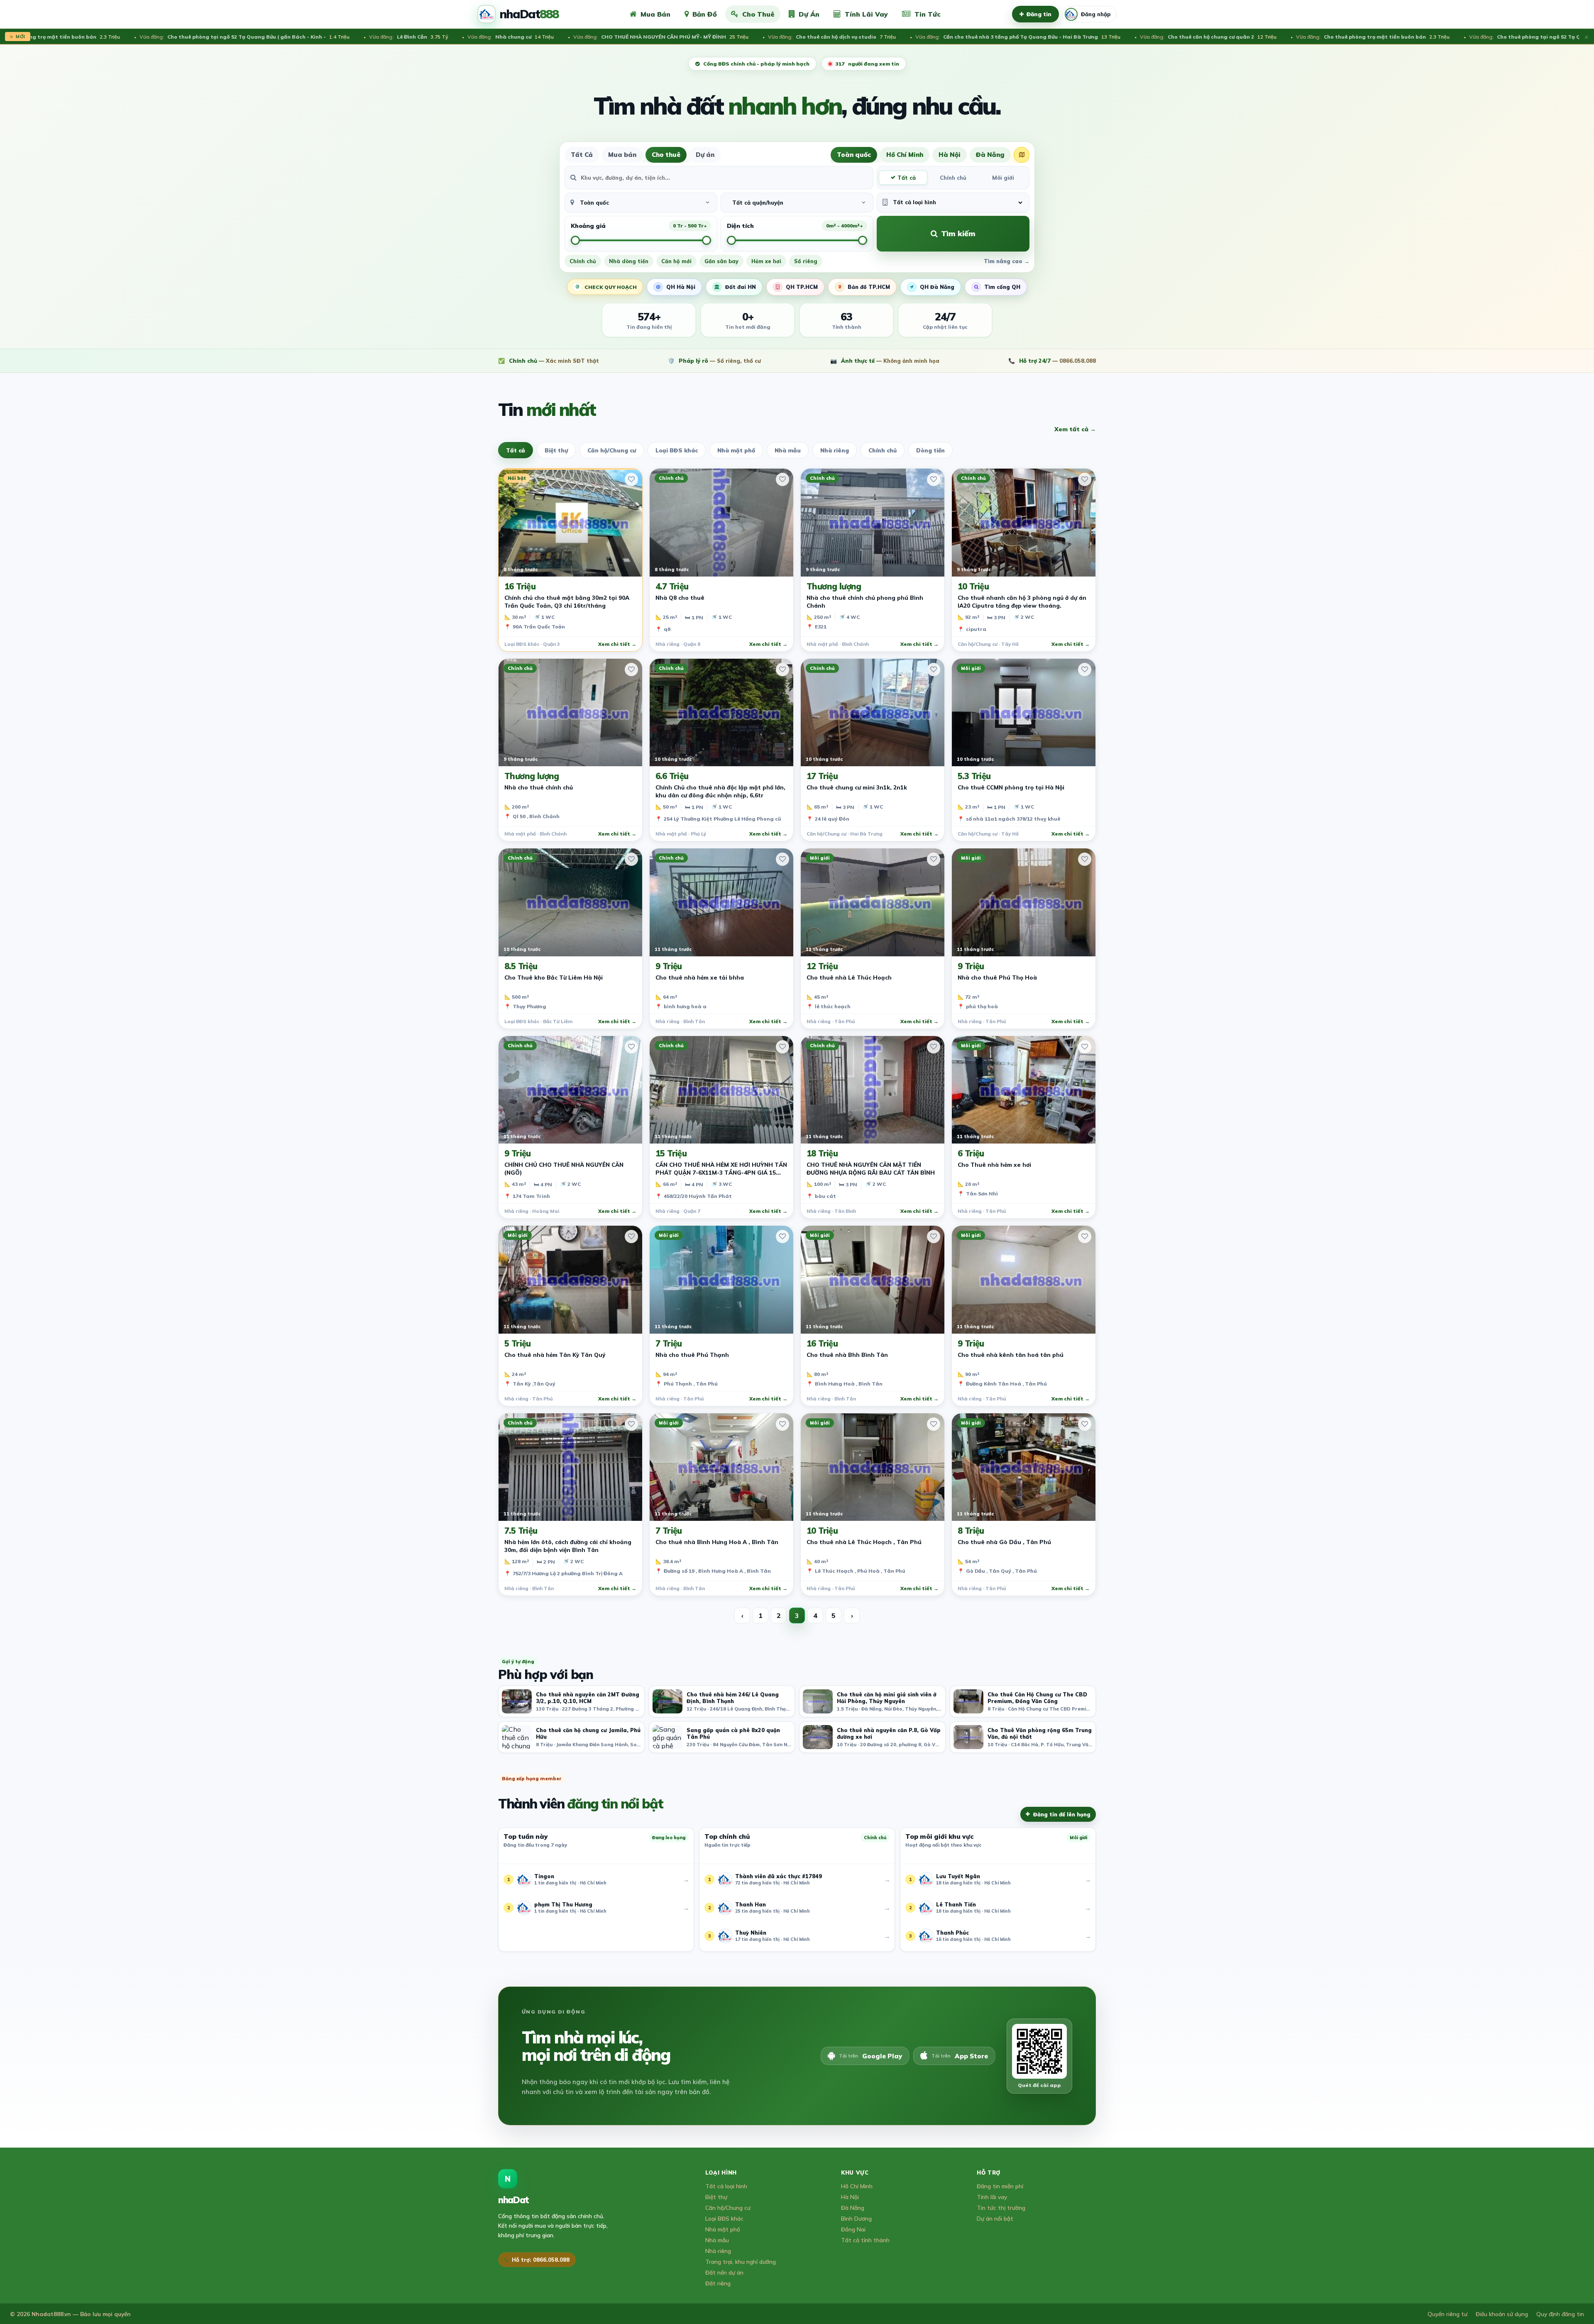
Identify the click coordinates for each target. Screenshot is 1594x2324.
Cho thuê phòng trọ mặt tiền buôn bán (1197, 37)
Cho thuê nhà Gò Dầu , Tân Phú (1004, 1542)
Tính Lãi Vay (866, 14)
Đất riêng (718, 2283)
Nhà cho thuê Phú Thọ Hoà (997, 977)
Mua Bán (655, 14)
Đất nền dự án (724, 2272)
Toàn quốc (854, 155)
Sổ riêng (806, 261)
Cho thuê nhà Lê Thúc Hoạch (849, 977)
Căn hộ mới (676, 261)
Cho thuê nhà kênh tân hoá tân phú (1011, 1355)
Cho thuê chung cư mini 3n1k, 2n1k (857, 787)
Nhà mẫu (788, 450)
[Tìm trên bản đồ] (1022, 155)
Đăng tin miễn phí (1000, 2186)
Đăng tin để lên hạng (1062, 1814)
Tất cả (907, 178)
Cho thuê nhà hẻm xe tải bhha (700, 977)
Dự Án (809, 14)
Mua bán (622, 155)
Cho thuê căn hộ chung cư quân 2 (1032, 37)
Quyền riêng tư (1447, 2314)
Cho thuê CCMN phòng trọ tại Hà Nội (1011, 787)
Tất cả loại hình (726, 2186)
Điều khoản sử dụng (1502, 2314)
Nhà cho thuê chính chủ (539, 787)
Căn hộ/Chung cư (612, 450)
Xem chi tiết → (617, 644)
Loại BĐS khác (677, 450)
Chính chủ (953, 178)
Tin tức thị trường (1001, 2208)
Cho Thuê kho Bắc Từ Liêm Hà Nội (554, 977)
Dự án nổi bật (995, 2218)
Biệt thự (556, 450)
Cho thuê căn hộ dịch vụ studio (656, 37)
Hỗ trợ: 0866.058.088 (541, 2260)
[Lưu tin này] (631, 479)
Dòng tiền (930, 450)
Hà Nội (950, 155)
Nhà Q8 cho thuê (680, 597)
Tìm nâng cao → (1007, 261)
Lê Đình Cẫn (232, 37)
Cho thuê (666, 155)
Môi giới (1003, 178)
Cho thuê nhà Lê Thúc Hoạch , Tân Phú (864, 1542)
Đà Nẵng (990, 155)
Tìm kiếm (958, 233)
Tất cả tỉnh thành (865, 2240)
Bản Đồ (705, 14)
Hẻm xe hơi (766, 261)
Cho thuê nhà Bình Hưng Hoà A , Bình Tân (717, 1542)
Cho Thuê (758, 14)
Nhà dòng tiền (629, 261)
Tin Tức (928, 14)
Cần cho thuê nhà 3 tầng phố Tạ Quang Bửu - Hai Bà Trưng (842, 37)
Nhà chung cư (335, 37)
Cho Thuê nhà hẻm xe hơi (994, 1164)
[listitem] (571, 1701)
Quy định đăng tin (1560, 2314)
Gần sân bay (721, 261)
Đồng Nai (853, 2229)
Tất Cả (582, 155)
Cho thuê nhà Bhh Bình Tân (847, 1355)
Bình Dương (856, 2218)
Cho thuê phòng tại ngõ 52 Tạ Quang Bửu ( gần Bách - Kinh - (1398, 37)
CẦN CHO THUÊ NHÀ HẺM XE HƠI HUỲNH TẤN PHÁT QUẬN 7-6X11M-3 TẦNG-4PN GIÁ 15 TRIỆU (721, 1172)
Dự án (705, 155)
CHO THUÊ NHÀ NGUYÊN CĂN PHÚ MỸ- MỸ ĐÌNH (485, 37)
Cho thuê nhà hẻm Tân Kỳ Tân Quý (555, 1355)
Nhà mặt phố (736, 450)
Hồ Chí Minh (905, 155)
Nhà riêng (835, 450)
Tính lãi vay (992, 2197)
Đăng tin (1039, 14)
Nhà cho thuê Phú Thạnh (692, 1355)
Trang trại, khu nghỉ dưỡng (741, 2262)
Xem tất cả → (1075, 429)
